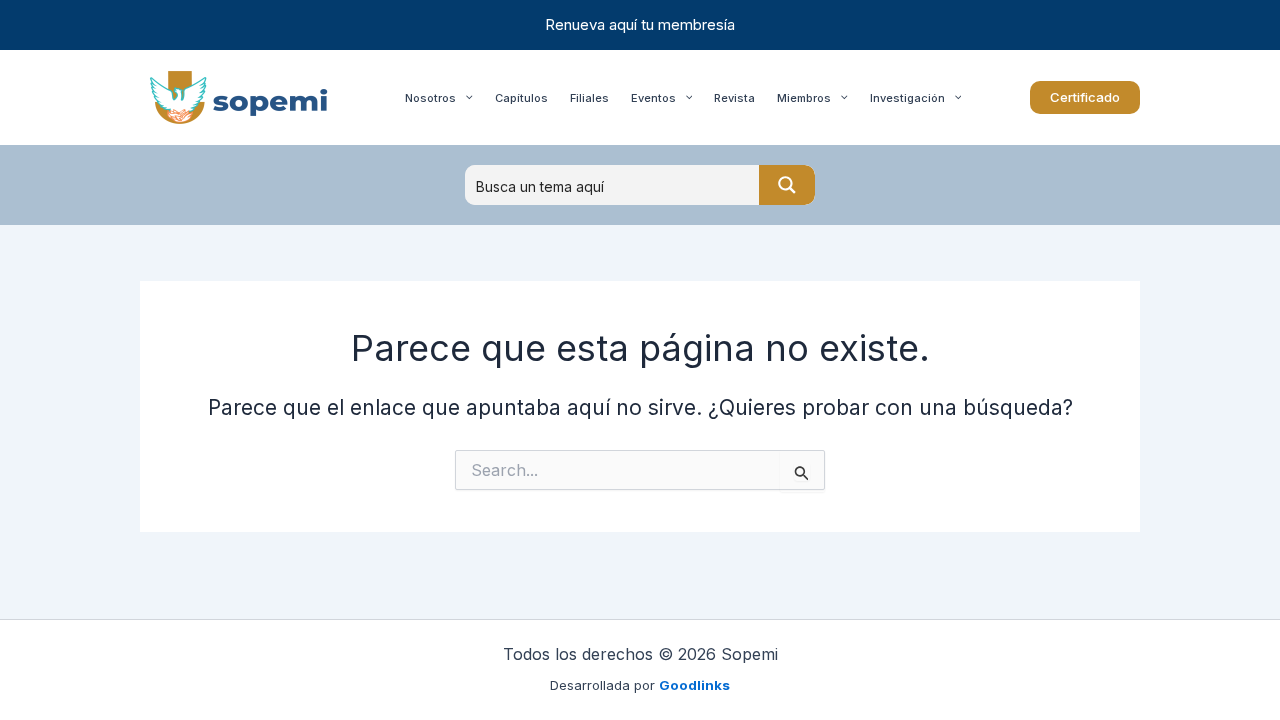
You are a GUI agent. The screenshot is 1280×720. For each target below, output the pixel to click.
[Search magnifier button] (787, 185)
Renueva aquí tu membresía (640, 24)
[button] (1085, 97)
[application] (464, 97)
